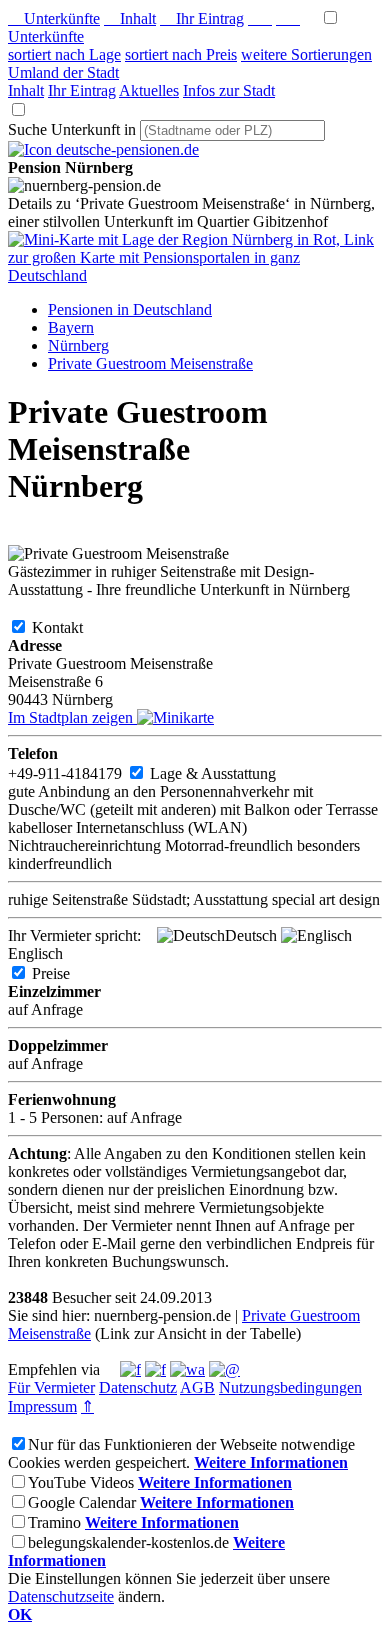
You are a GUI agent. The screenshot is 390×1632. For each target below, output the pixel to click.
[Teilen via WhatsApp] (187, 1369)
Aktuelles (149, 90)
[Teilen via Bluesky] (155, 1369)
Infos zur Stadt (229, 90)
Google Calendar (82, 1502)
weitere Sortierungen (306, 54)
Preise (67, 973)
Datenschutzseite (61, 1596)
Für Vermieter (51, 1387)
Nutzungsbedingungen (290, 1387)
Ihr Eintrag (202, 18)
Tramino (54, 1522)
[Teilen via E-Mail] (224, 1369)
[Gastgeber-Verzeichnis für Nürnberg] (103, 149)
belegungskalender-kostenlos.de (128, 1542)
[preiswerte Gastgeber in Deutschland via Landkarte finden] (195, 275)
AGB (197, 1387)
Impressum (42, 1406)
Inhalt (130, 18)
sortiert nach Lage (64, 54)
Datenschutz (138, 1387)
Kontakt (73, 627)
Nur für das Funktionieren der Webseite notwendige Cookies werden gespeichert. (181, 1453)
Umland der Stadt (63, 72)
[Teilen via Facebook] (130, 1369)
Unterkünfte (54, 18)
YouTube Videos (81, 1482)
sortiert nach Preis (181, 54)
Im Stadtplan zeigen (72, 717)
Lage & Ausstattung (229, 773)
